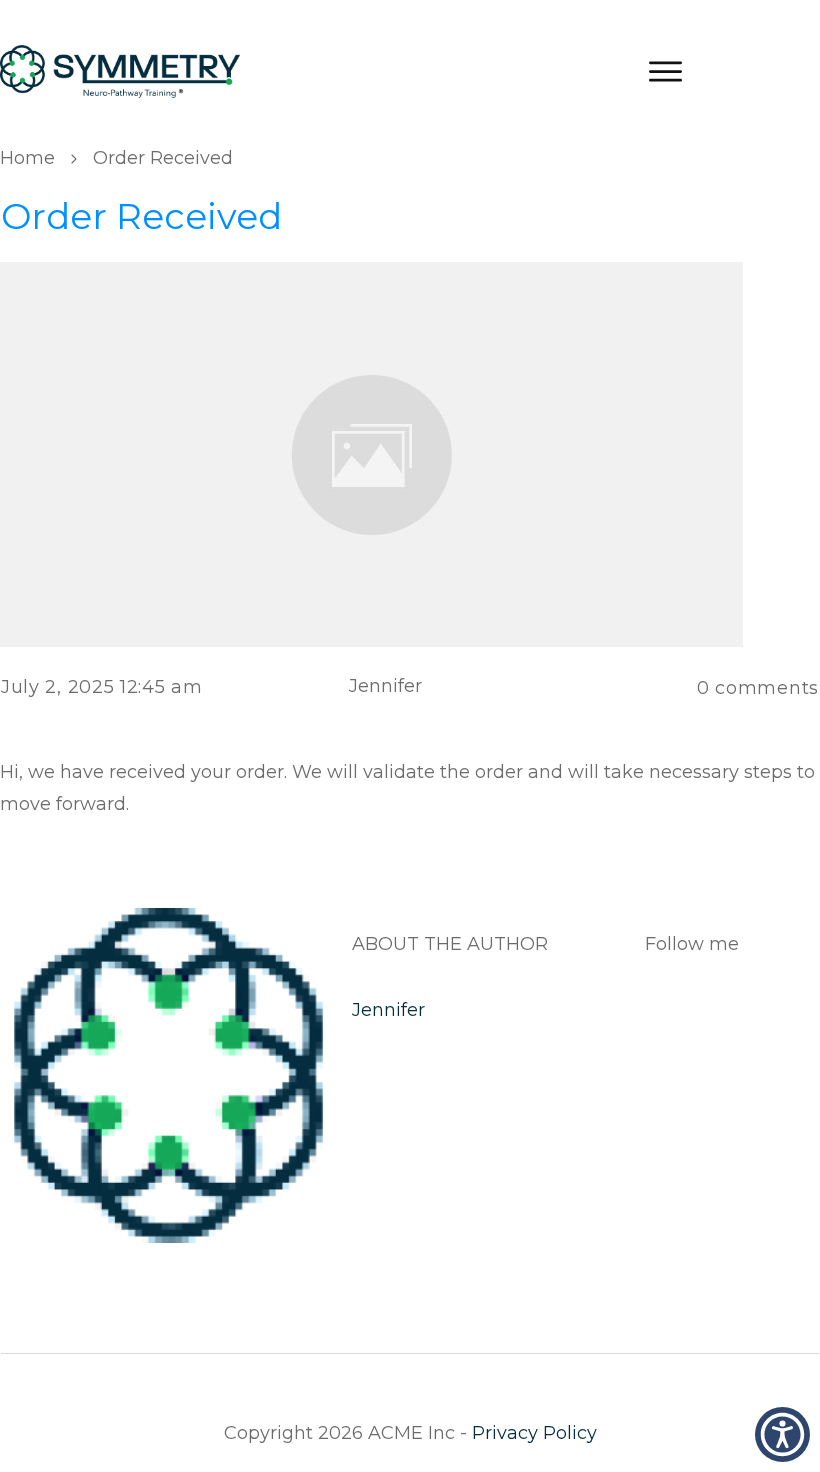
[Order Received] (371, 453)
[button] (782, 1434)
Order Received (141, 216)
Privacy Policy (534, 1433)
